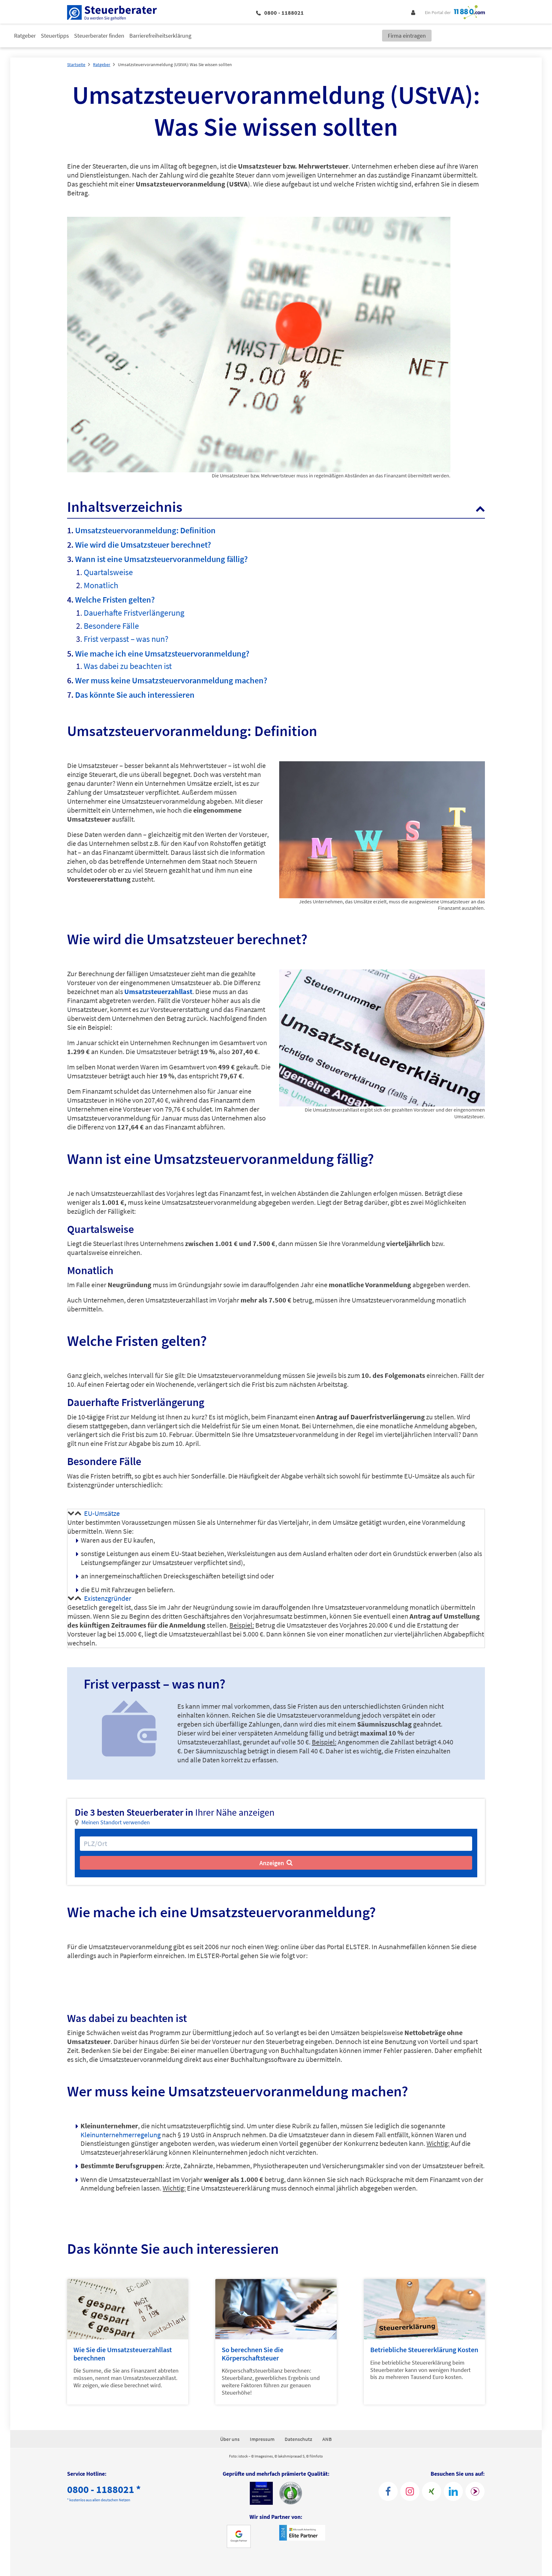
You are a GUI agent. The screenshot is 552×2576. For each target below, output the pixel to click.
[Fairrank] (475, 2491)
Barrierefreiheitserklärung (160, 36)
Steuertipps (55, 36)
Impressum (262, 2439)
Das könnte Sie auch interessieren (135, 695)
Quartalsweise (108, 572)
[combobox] (276, 1844)
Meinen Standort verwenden (116, 1822)
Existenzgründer (108, 1598)
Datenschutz (298, 2439)
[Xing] (432, 2491)
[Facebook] (388, 2491)
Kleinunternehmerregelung (121, 2135)
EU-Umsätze (102, 1513)
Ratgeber (25, 36)
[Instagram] (410, 2491)
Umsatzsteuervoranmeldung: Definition (145, 530)
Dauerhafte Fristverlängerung (134, 613)
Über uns (230, 2439)
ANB (327, 2439)
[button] (480, 508)
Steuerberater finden (99, 36)
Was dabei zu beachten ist (128, 666)
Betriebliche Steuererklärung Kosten (424, 2350)
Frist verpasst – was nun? (126, 639)
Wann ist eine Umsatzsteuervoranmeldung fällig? (161, 559)
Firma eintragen (407, 36)
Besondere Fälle (111, 626)
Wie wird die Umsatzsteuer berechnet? (143, 545)
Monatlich (101, 585)
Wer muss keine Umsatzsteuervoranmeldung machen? (171, 680)
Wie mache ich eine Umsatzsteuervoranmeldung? (162, 653)
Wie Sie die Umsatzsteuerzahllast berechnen (123, 2354)
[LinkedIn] (453, 2491)
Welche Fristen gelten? (115, 600)
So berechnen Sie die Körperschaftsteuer (253, 2354)
